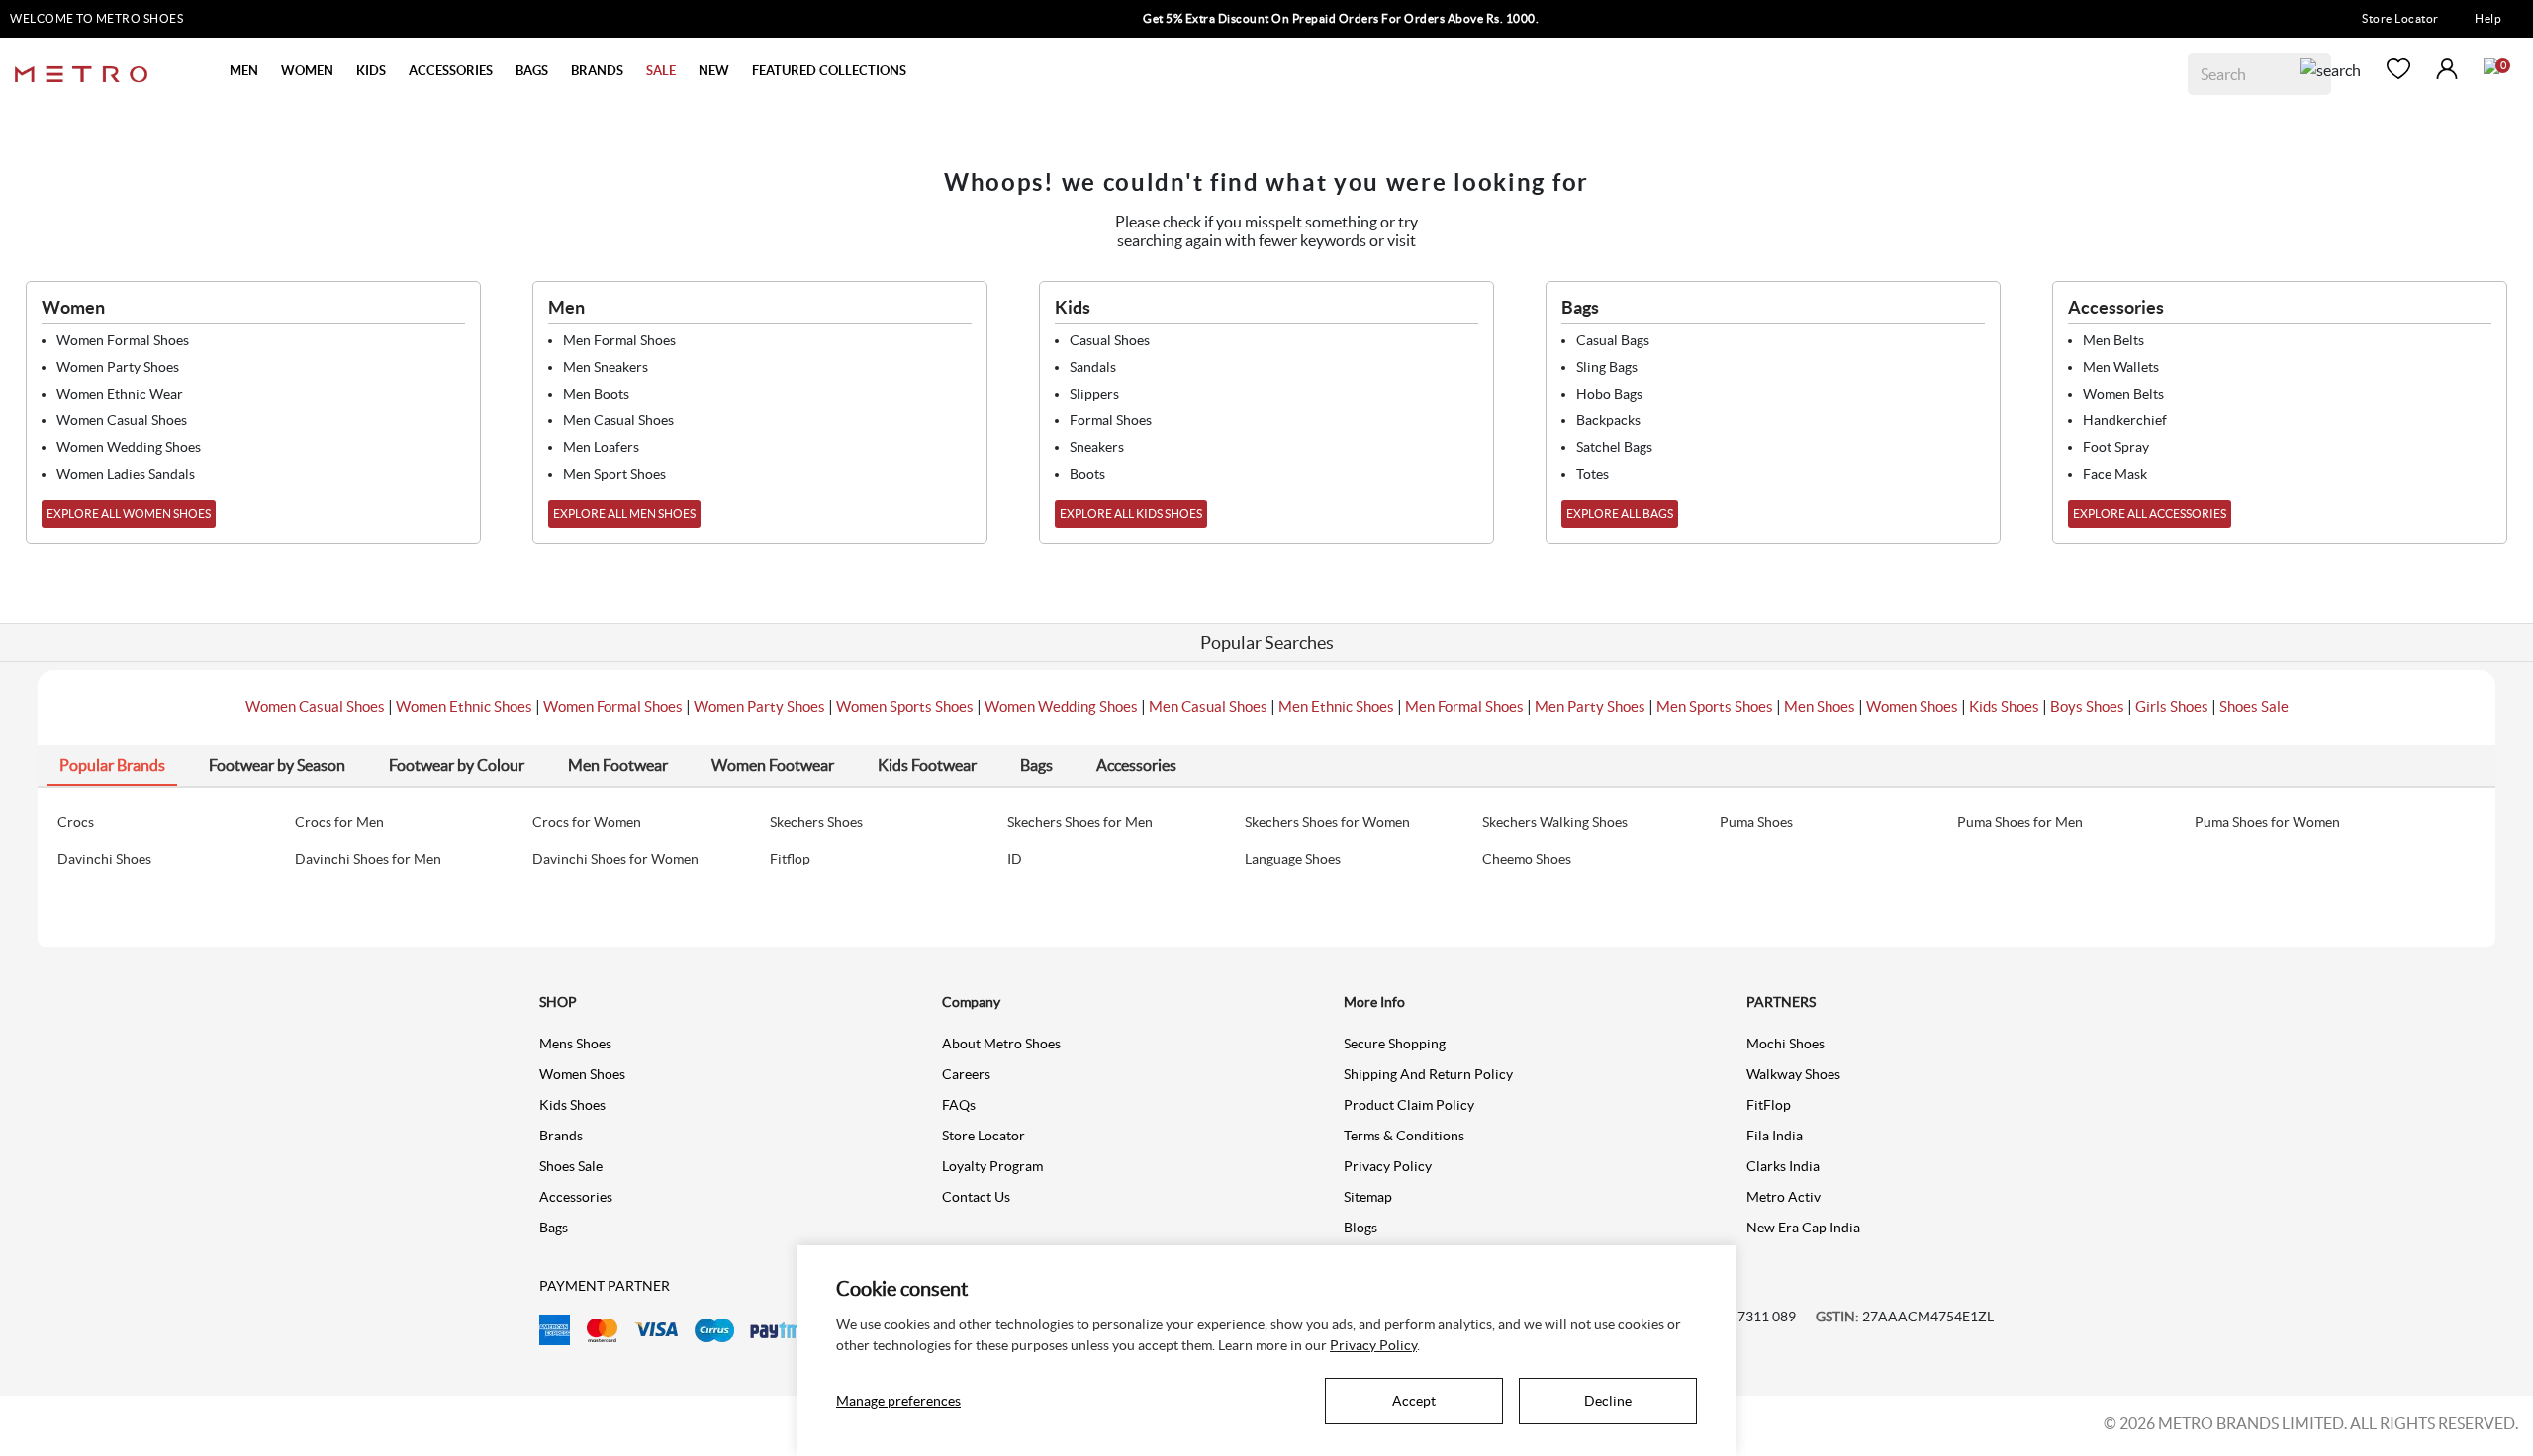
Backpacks (1608, 420)
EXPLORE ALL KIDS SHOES (1131, 514)
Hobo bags (1609, 394)
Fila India (1775, 1136)
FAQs (959, 1105)
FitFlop (1769, 1105)
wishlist (2398, 69)
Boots (1087, 474)
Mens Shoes (575, 1044)
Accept (1414, 1401)
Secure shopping (1395, 1044)
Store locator (984, 1136)
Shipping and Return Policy (1428, 1074)
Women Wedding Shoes (1061, 707)
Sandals (1093, 367)
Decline (1608, 1401)
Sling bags (1607, 367)
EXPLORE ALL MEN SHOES (624, 514)
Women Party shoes (118, 367)
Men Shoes (1820, 707)
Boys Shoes (2087, 707)
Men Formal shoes (619, 340)
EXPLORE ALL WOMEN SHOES (129, 514)
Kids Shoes (2004, 707)
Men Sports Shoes (1715, 707)
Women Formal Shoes (613, 707)
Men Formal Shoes (1464, 707)
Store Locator (2400, 18)
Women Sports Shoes (905, 707)
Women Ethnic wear (120, 394)
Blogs (1360, 1228)
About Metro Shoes (1001, 1044)
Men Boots (596, 394)
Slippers (1094, 394)
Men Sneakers (606, 367)
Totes (1593, 474)
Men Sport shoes (614, 474)
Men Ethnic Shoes (1336, 707)
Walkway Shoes (1793, 1074)
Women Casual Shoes (315, 707)
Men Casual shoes (618, 420)
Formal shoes (1111, 420)
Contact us (976, 1197)
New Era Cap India (1803, 1228)
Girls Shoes (2172, 707)
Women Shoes (1912, 707)
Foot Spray (2116, 447)
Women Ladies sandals (126, 474)
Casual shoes (1110, 340)
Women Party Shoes (759, 707)
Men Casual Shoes (1208, 707)
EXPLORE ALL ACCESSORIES (2150, 514)
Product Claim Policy (1409, 1105)
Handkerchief (2125, 420)
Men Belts (2113, 340)
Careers (966, 1074)
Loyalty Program (992, 1166)
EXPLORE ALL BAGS (1620, 514)
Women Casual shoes (122, 420)
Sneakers (1097, 447)
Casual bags (1613, 340)
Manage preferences (898, 1401)
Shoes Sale (2254, 707)
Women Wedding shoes (129, 447)
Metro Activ (1783, 1197)
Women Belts (2123, 394)
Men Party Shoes (1590, 707)
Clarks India (1783, 1166)
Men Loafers (601, 447)
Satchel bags (1614, 447)
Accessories (576, 1197)
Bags (554, 1228)
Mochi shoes (1785, 1044)
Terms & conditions (1404, 1136)
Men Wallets (2121, 367)
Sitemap (1368, 1197)
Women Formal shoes (123, 340)
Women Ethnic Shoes (464, 707)
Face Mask (2115, 474)
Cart (2491, 66)
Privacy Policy (1388, 1166)
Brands (561, 1136)
